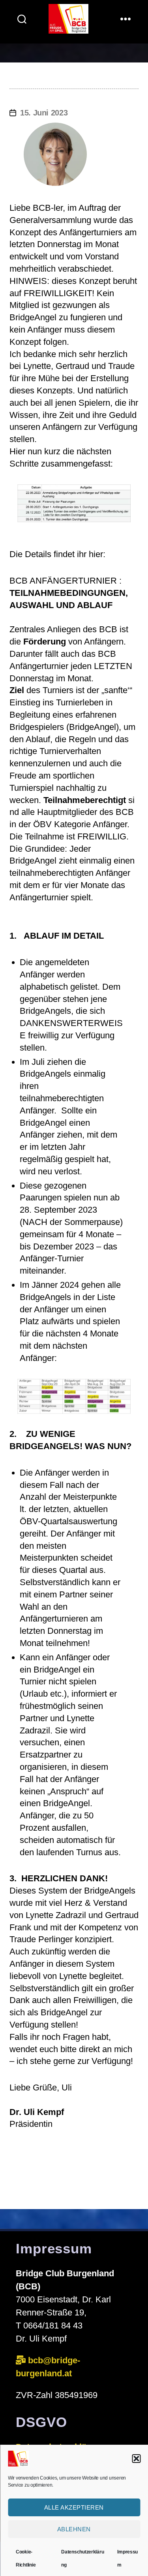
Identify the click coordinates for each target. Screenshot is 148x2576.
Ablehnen (74, 2529)
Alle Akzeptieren (74, 2507)
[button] (136, 2459)
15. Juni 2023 (44, 113)
